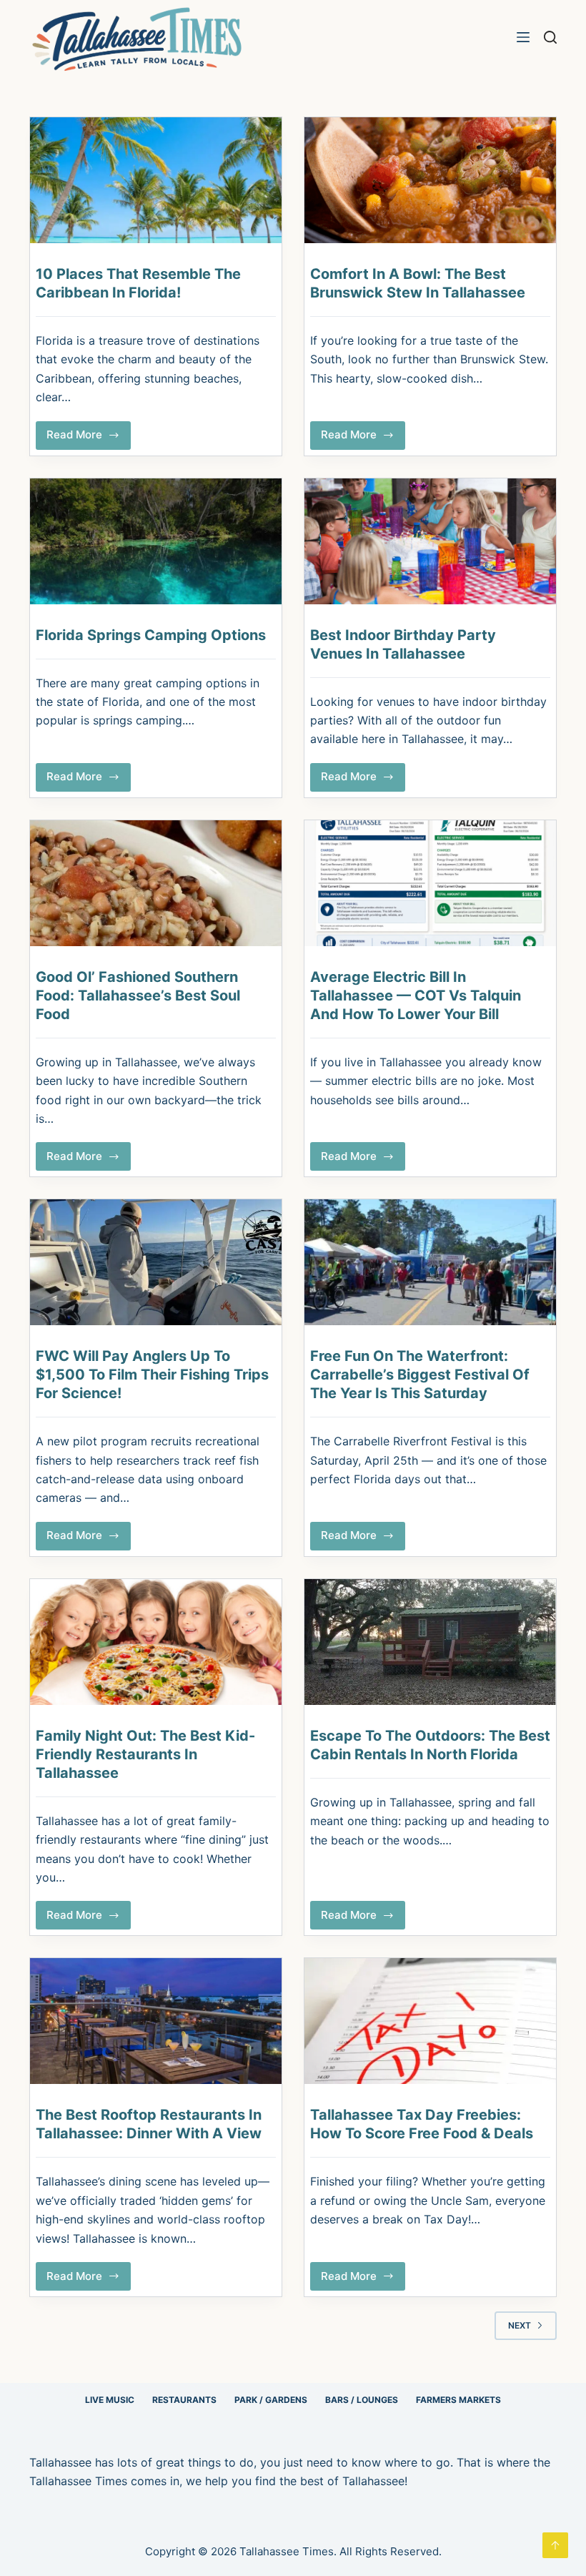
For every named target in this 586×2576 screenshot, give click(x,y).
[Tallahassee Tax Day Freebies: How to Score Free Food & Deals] (430, 2021)
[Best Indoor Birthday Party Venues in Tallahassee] (430, 541)
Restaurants (184, 2400)
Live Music (110, 2400)
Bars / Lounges (362, 2400)
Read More (89, 438)
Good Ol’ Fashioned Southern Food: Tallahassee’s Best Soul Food (138, 996)
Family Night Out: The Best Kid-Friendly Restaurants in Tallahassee (145, 1754)
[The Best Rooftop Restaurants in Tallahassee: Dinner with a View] (156, 2021)
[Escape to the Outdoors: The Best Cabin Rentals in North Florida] (430, 1642)
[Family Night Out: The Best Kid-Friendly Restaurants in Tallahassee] (156, 1642)
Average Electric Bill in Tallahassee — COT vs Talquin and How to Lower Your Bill (416, 996)
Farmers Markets (458, 2400)
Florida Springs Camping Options (151, 635)
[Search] (550, 37)
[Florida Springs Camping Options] (156, 541)
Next (520, 2325)
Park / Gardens (271, 2400)
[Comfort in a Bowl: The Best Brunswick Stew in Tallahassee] (430, 180)
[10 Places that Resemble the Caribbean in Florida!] (156, 180)
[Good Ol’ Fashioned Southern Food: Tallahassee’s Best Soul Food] (156, 883)
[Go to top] (555, 2545)
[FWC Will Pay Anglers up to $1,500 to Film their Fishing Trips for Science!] (156, 1262)
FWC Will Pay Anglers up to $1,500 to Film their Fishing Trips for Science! (152, 1375)
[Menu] (523, 37)
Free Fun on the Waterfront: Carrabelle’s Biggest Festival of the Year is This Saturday (420, 1375)
